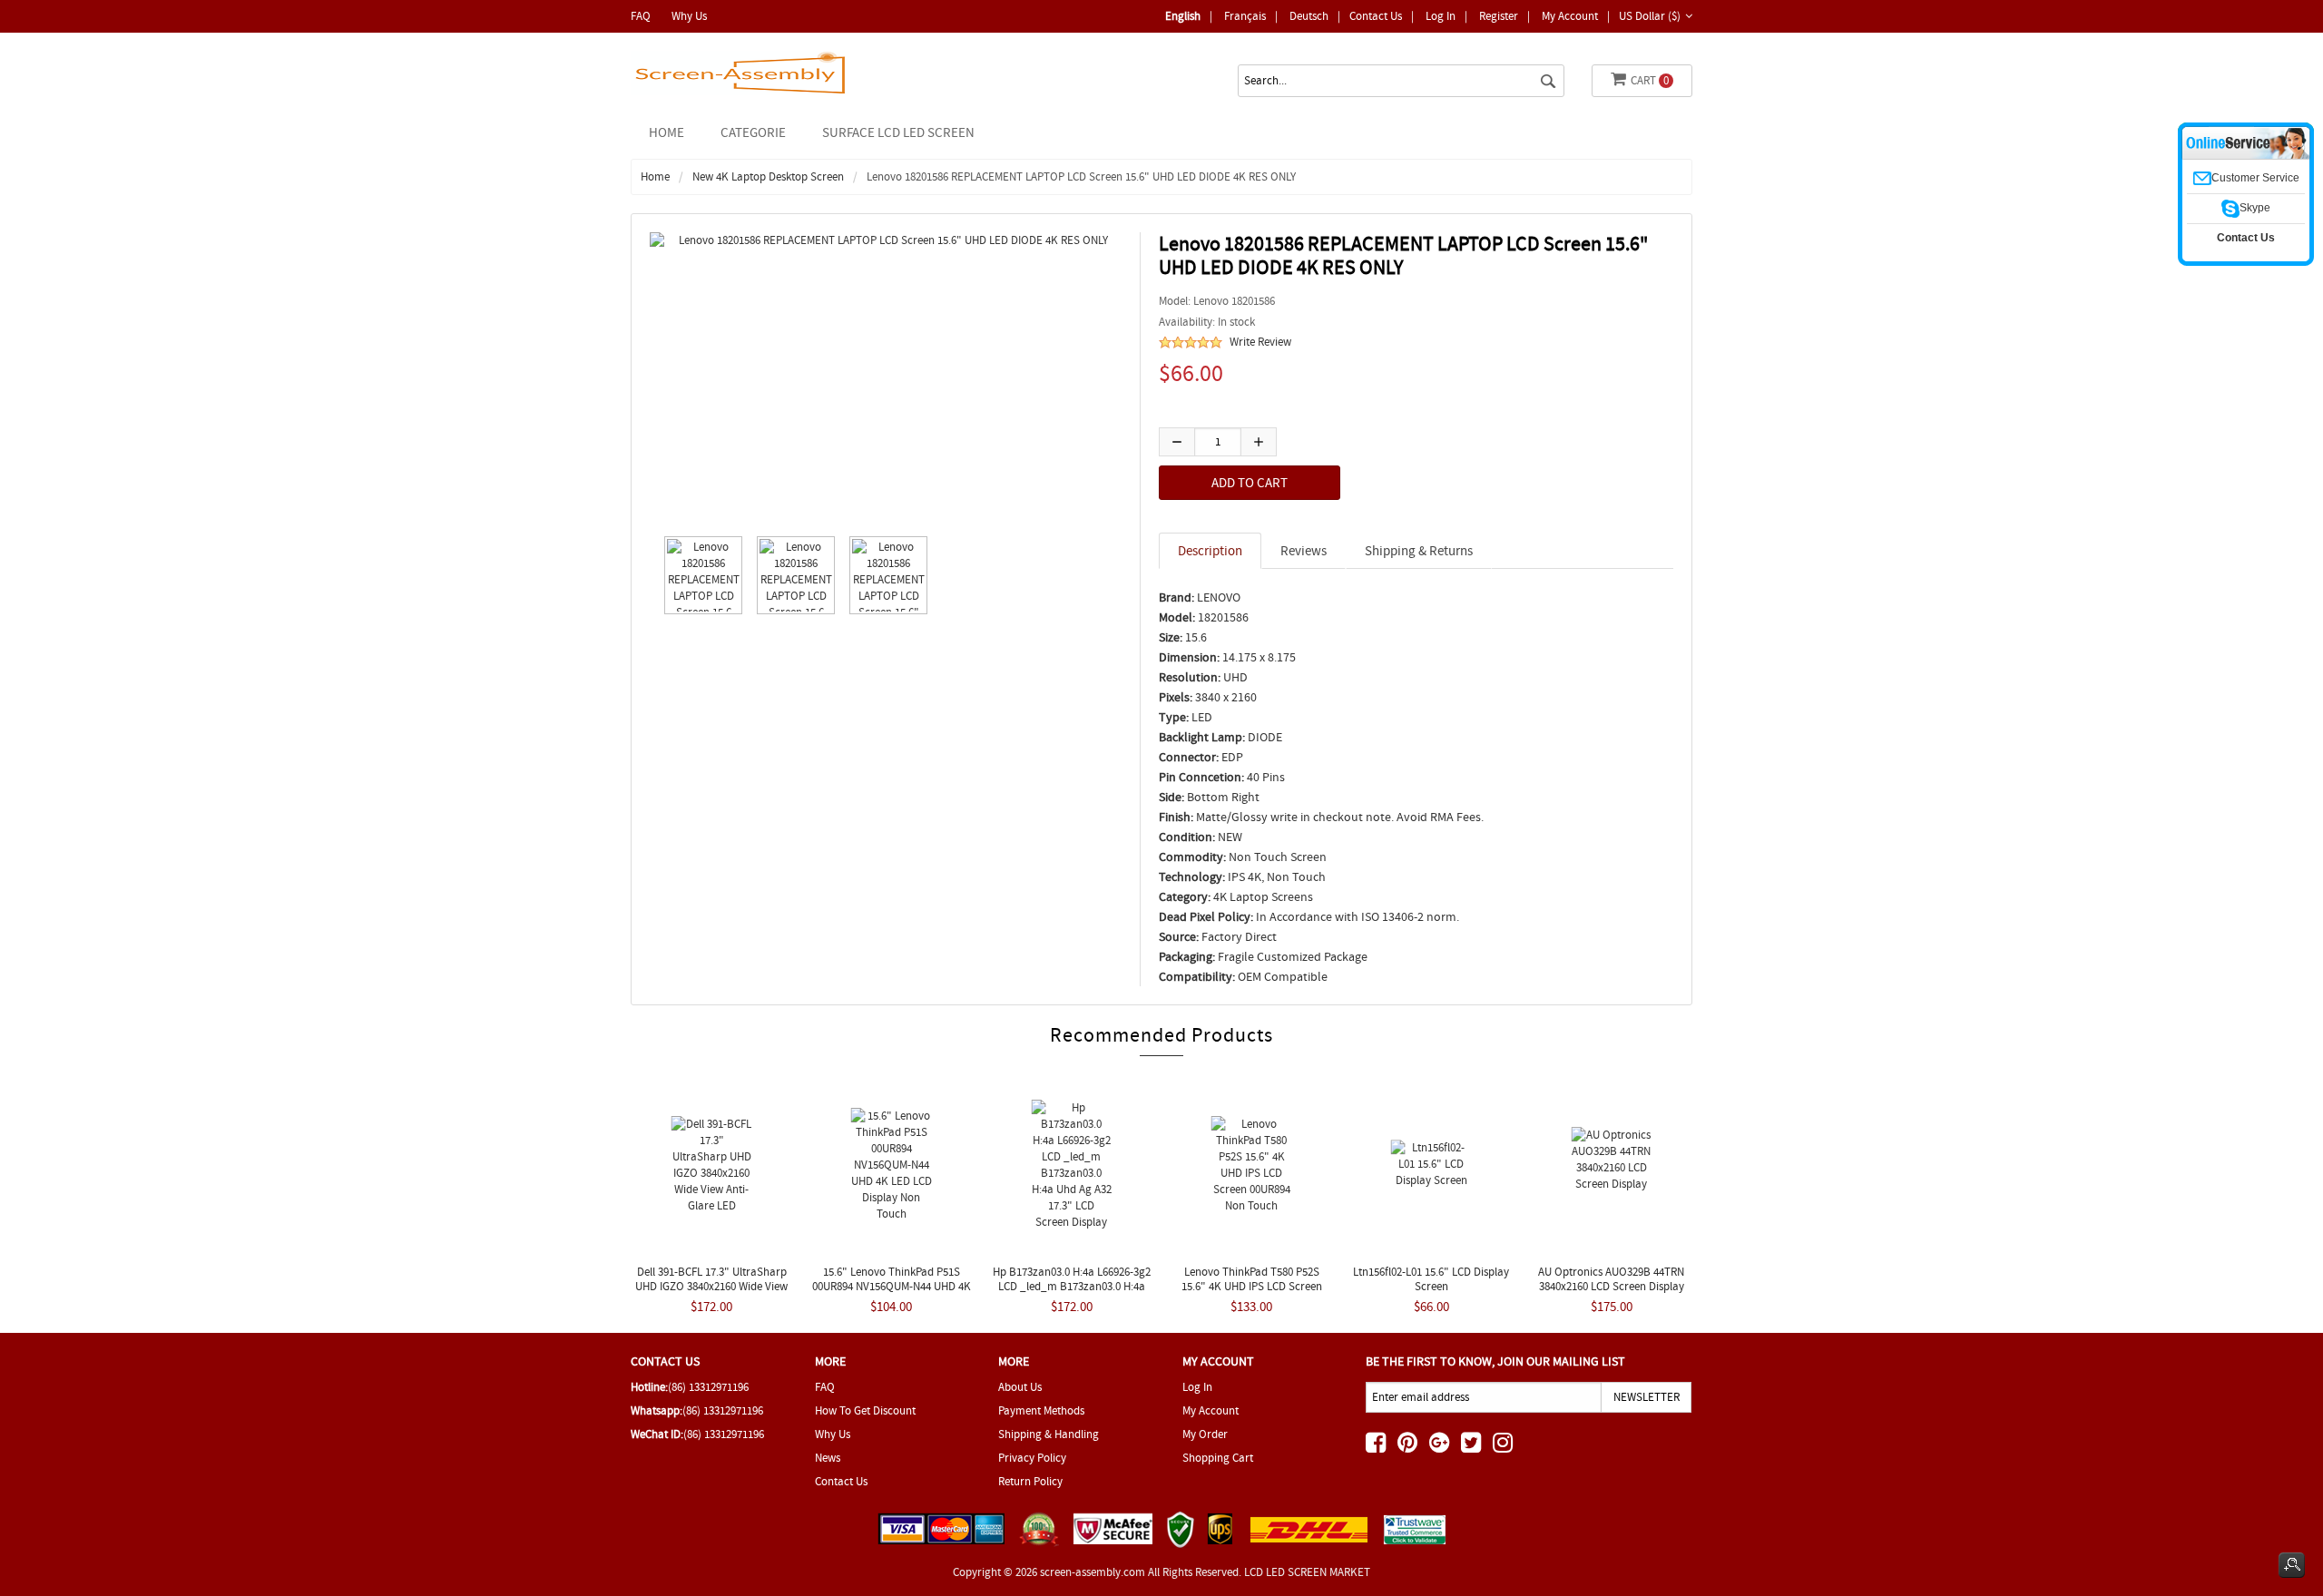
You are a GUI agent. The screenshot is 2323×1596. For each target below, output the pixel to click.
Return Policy (1030, 1481)
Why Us (689, 16)
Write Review (1260, 342)
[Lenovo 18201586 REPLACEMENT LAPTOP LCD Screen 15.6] (699, 575)
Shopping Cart (1218, 1458)
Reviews (1304, 551)
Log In (1441, 16)
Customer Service (2255, 178)
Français (1245, 16)
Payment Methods (1041, 1410)
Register (1499, 16)
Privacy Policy (1032, 1458)
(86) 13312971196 (708, 1387)
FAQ (641, 16)
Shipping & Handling (1049, 1434)
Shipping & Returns (1419, 551)
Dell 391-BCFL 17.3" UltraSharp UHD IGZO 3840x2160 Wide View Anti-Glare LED (711, 1286)
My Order (1205, 1434)
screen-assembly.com (1093, 1572)
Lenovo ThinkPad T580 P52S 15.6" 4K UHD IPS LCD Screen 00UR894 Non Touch (1252, 1286)
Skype (2255, 208)
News (828, 1458)
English (1183, 16)
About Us (1020, 1387)
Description (1210, 551)
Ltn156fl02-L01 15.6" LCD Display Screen (1431, 1279)
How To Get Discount (865, 1410)
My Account (1570, 16)
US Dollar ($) (1650, 16)
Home (667, 132)
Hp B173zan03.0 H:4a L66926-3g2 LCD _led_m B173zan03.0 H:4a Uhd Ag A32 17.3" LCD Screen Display (1072, 1293)
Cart (1650, 80)
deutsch (1309, 16)
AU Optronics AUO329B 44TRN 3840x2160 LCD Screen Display (1611, 1279)
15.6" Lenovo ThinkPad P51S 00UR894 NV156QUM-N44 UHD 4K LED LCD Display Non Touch (892, 1286)
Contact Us (1376, 16)
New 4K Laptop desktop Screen (768, 176)
